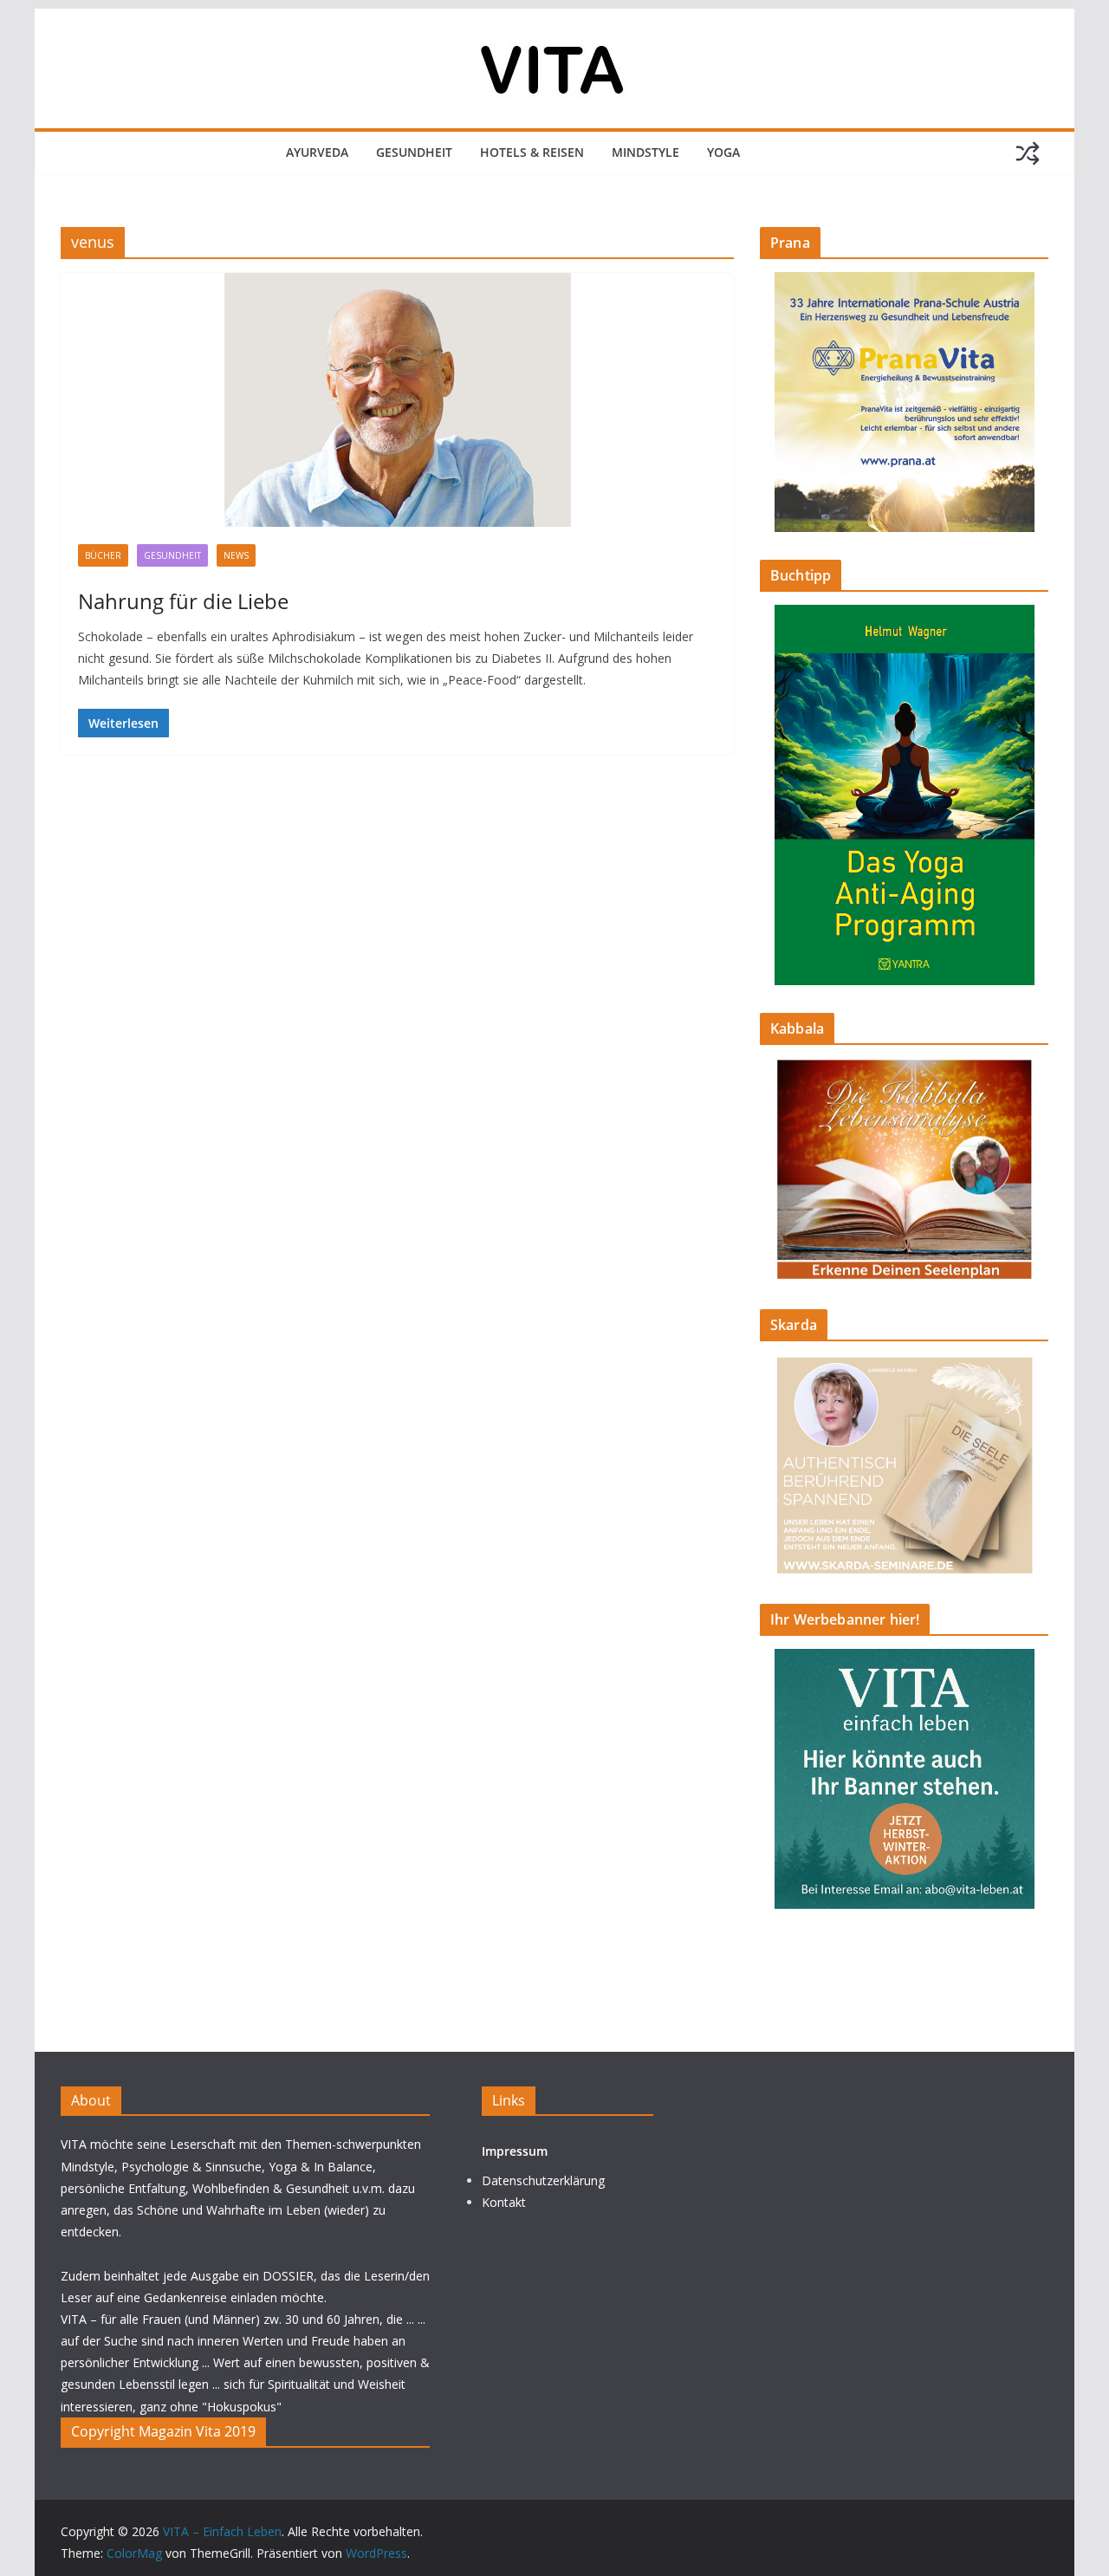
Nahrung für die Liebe (183, 601)
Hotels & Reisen (532, 152)
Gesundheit (414, 152)
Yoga (723, 152)
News (236, 555)
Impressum (515, 2151)
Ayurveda (317, 152)
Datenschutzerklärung (543, 2180)
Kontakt (504, 2202)
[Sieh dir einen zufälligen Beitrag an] (1028, 153)
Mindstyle (645, 152)
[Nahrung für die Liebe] (397, 400)
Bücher (103, 555)
